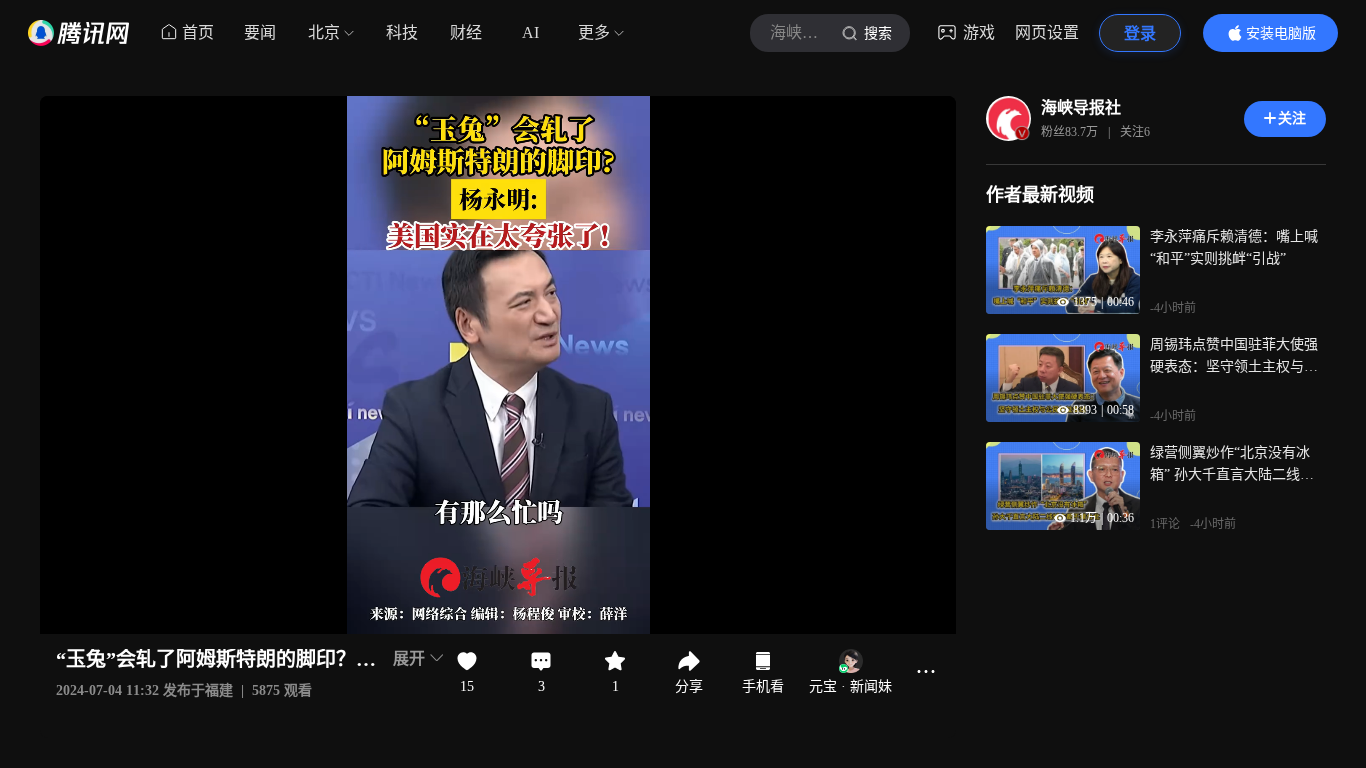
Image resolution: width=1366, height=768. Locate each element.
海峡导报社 (1081, 107)
